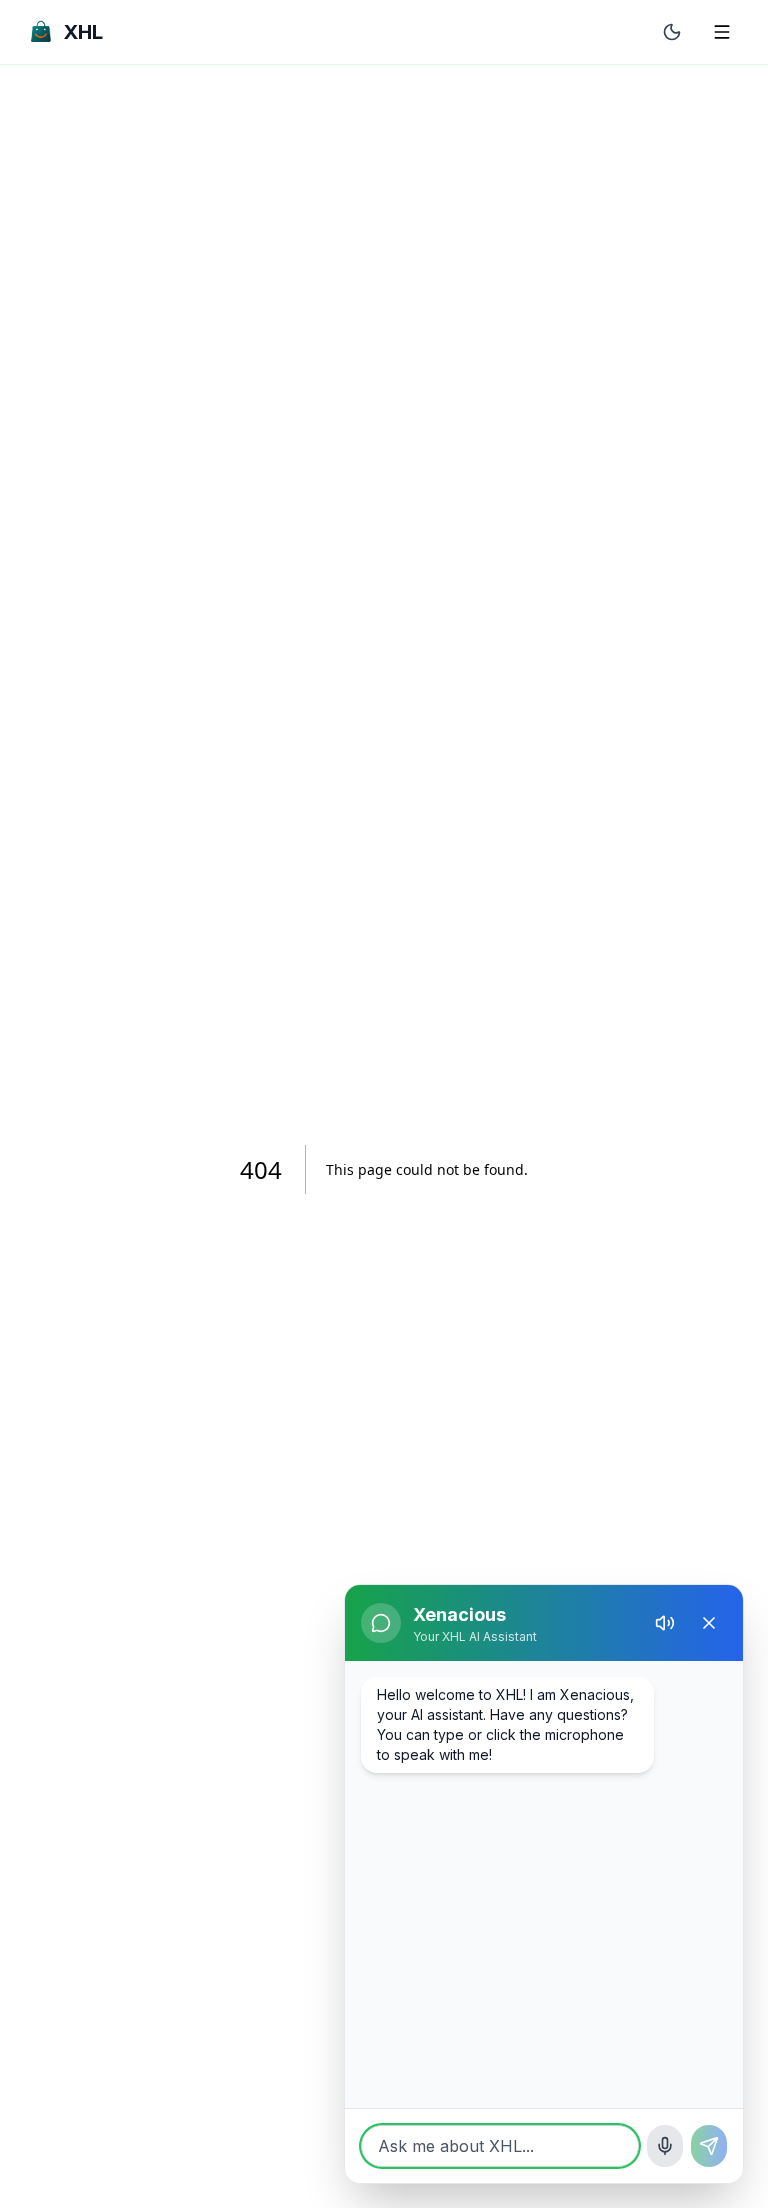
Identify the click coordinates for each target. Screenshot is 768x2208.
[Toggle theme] (672, 32)
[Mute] (665, 1623)
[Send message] (709, 2146)
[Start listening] (665, 2146)
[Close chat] (709, 1623)
